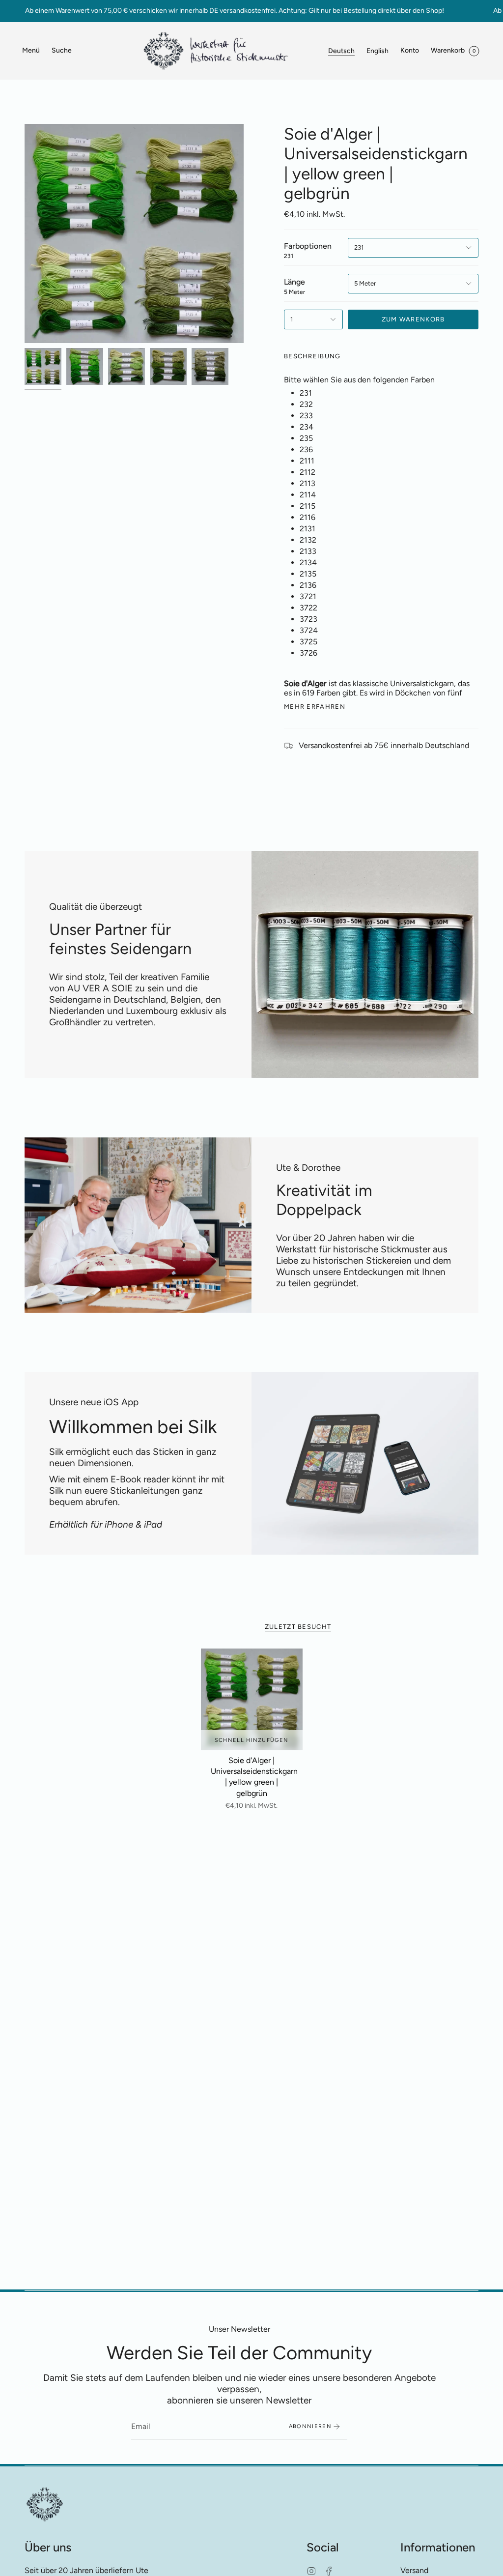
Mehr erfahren (315, 707)
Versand (414, 2570)
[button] (62, 51)
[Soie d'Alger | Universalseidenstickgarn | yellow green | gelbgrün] (252, 1699)
